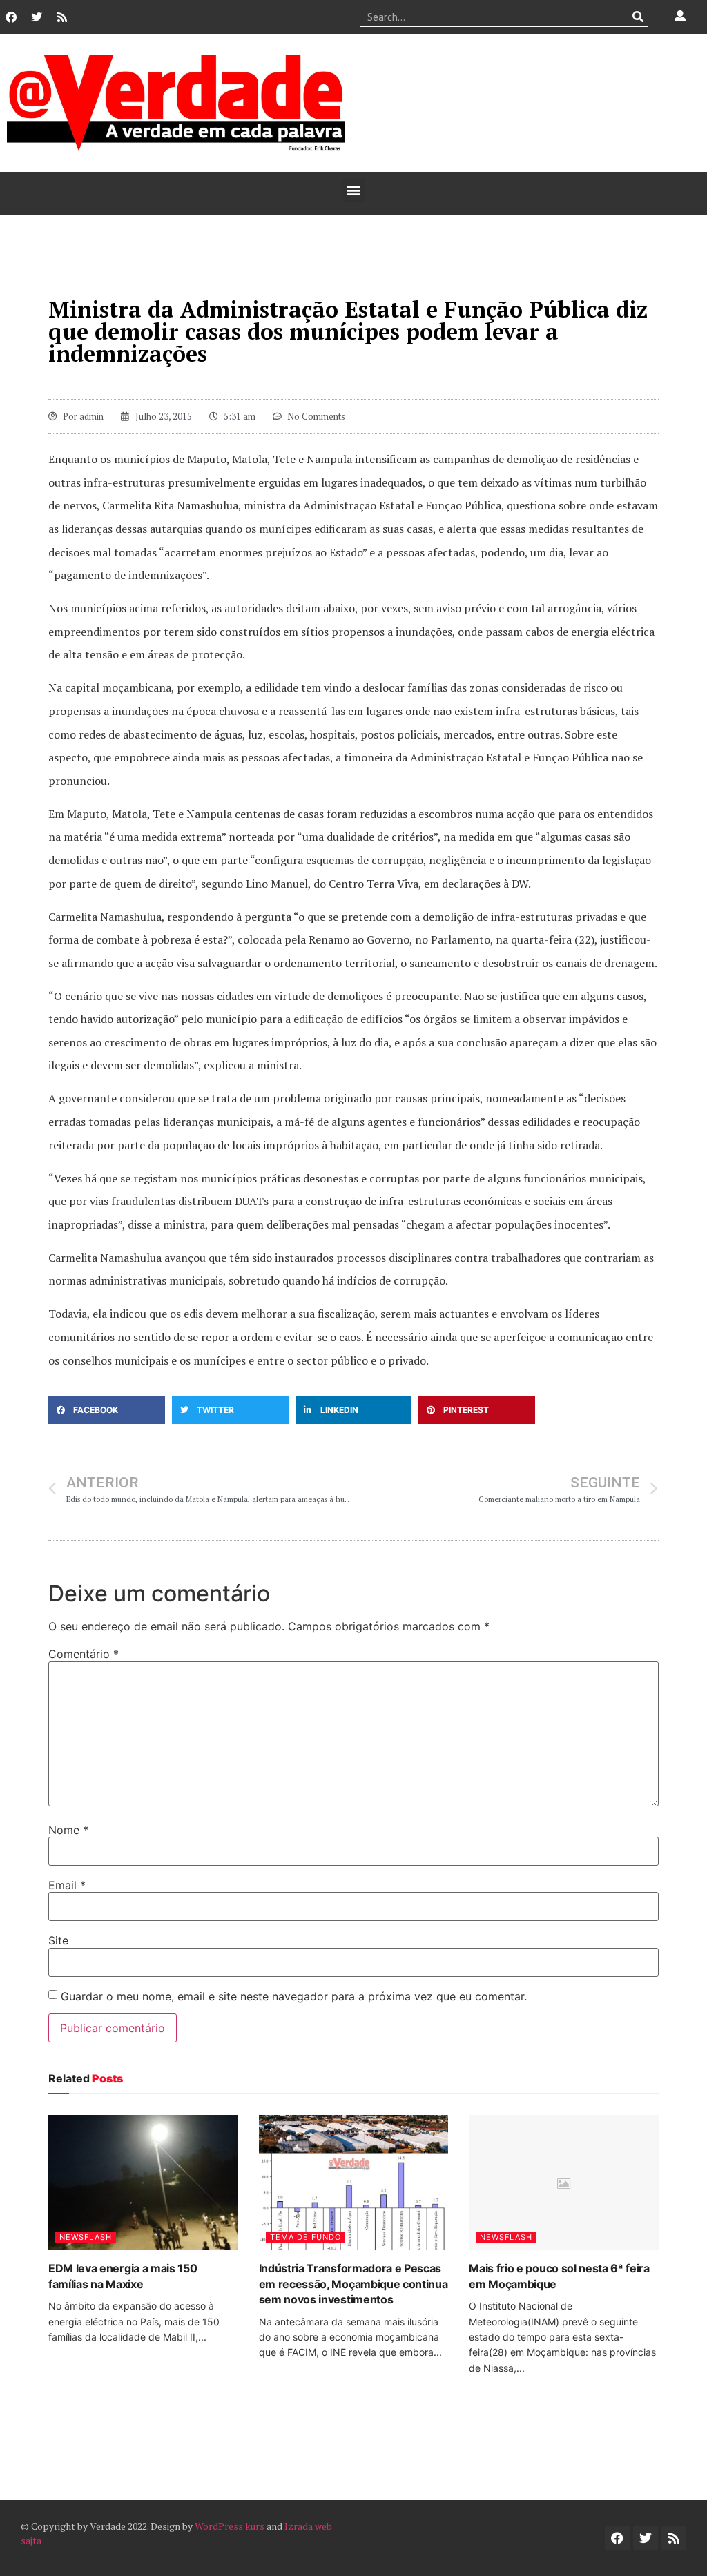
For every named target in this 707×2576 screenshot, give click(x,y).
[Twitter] (37, 17)
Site (58, 1940)
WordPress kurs (230, 2526)
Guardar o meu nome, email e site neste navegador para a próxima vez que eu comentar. (294, 1996)
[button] (354, 190)
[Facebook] (11, 17)
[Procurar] (638, 17)
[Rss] (62, 17)
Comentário (84, 1654)
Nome (68, 1830)
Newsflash (86, 2237)
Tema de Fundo (306, 2237)
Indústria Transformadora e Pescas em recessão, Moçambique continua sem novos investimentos (353, 2284)
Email (67, 1885)
